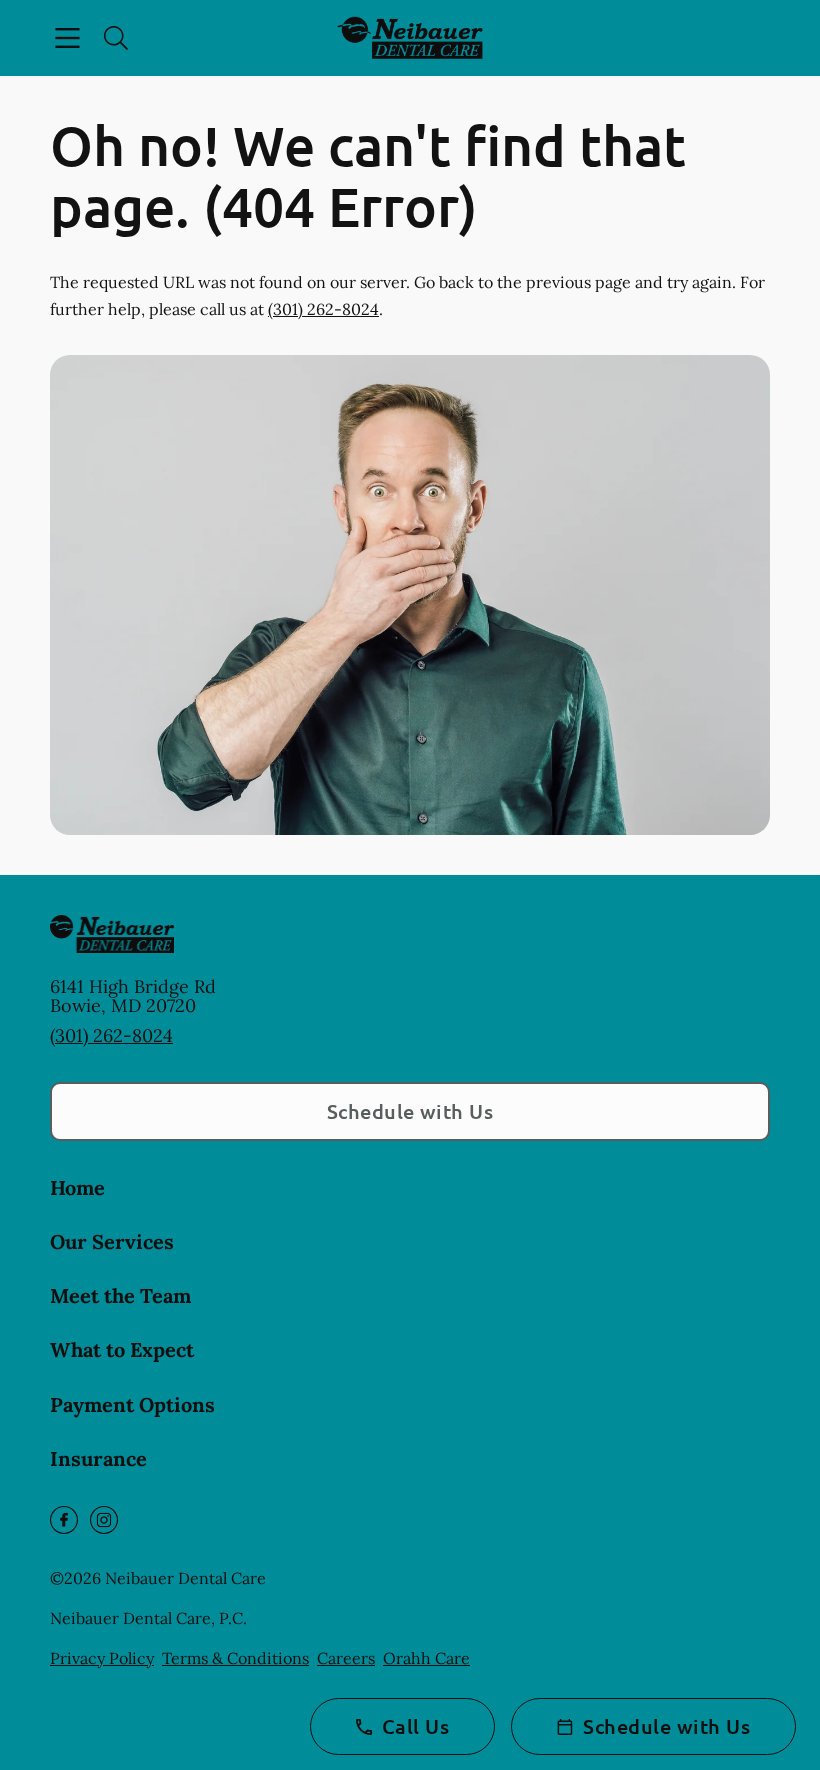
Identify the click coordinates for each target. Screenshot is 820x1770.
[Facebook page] (64, 1520)
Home (77, 1187)
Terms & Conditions (235, 1658)
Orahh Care (426, 1658)
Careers (346, 1658)
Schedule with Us (410, 1111)
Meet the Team (120, 1295)
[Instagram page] (104, 1520)
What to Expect (122, 1349)
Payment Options (132, 1404)
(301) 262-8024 (323, 309)
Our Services (112, 1241)
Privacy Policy (102, 1658)
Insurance (98, 1458)
